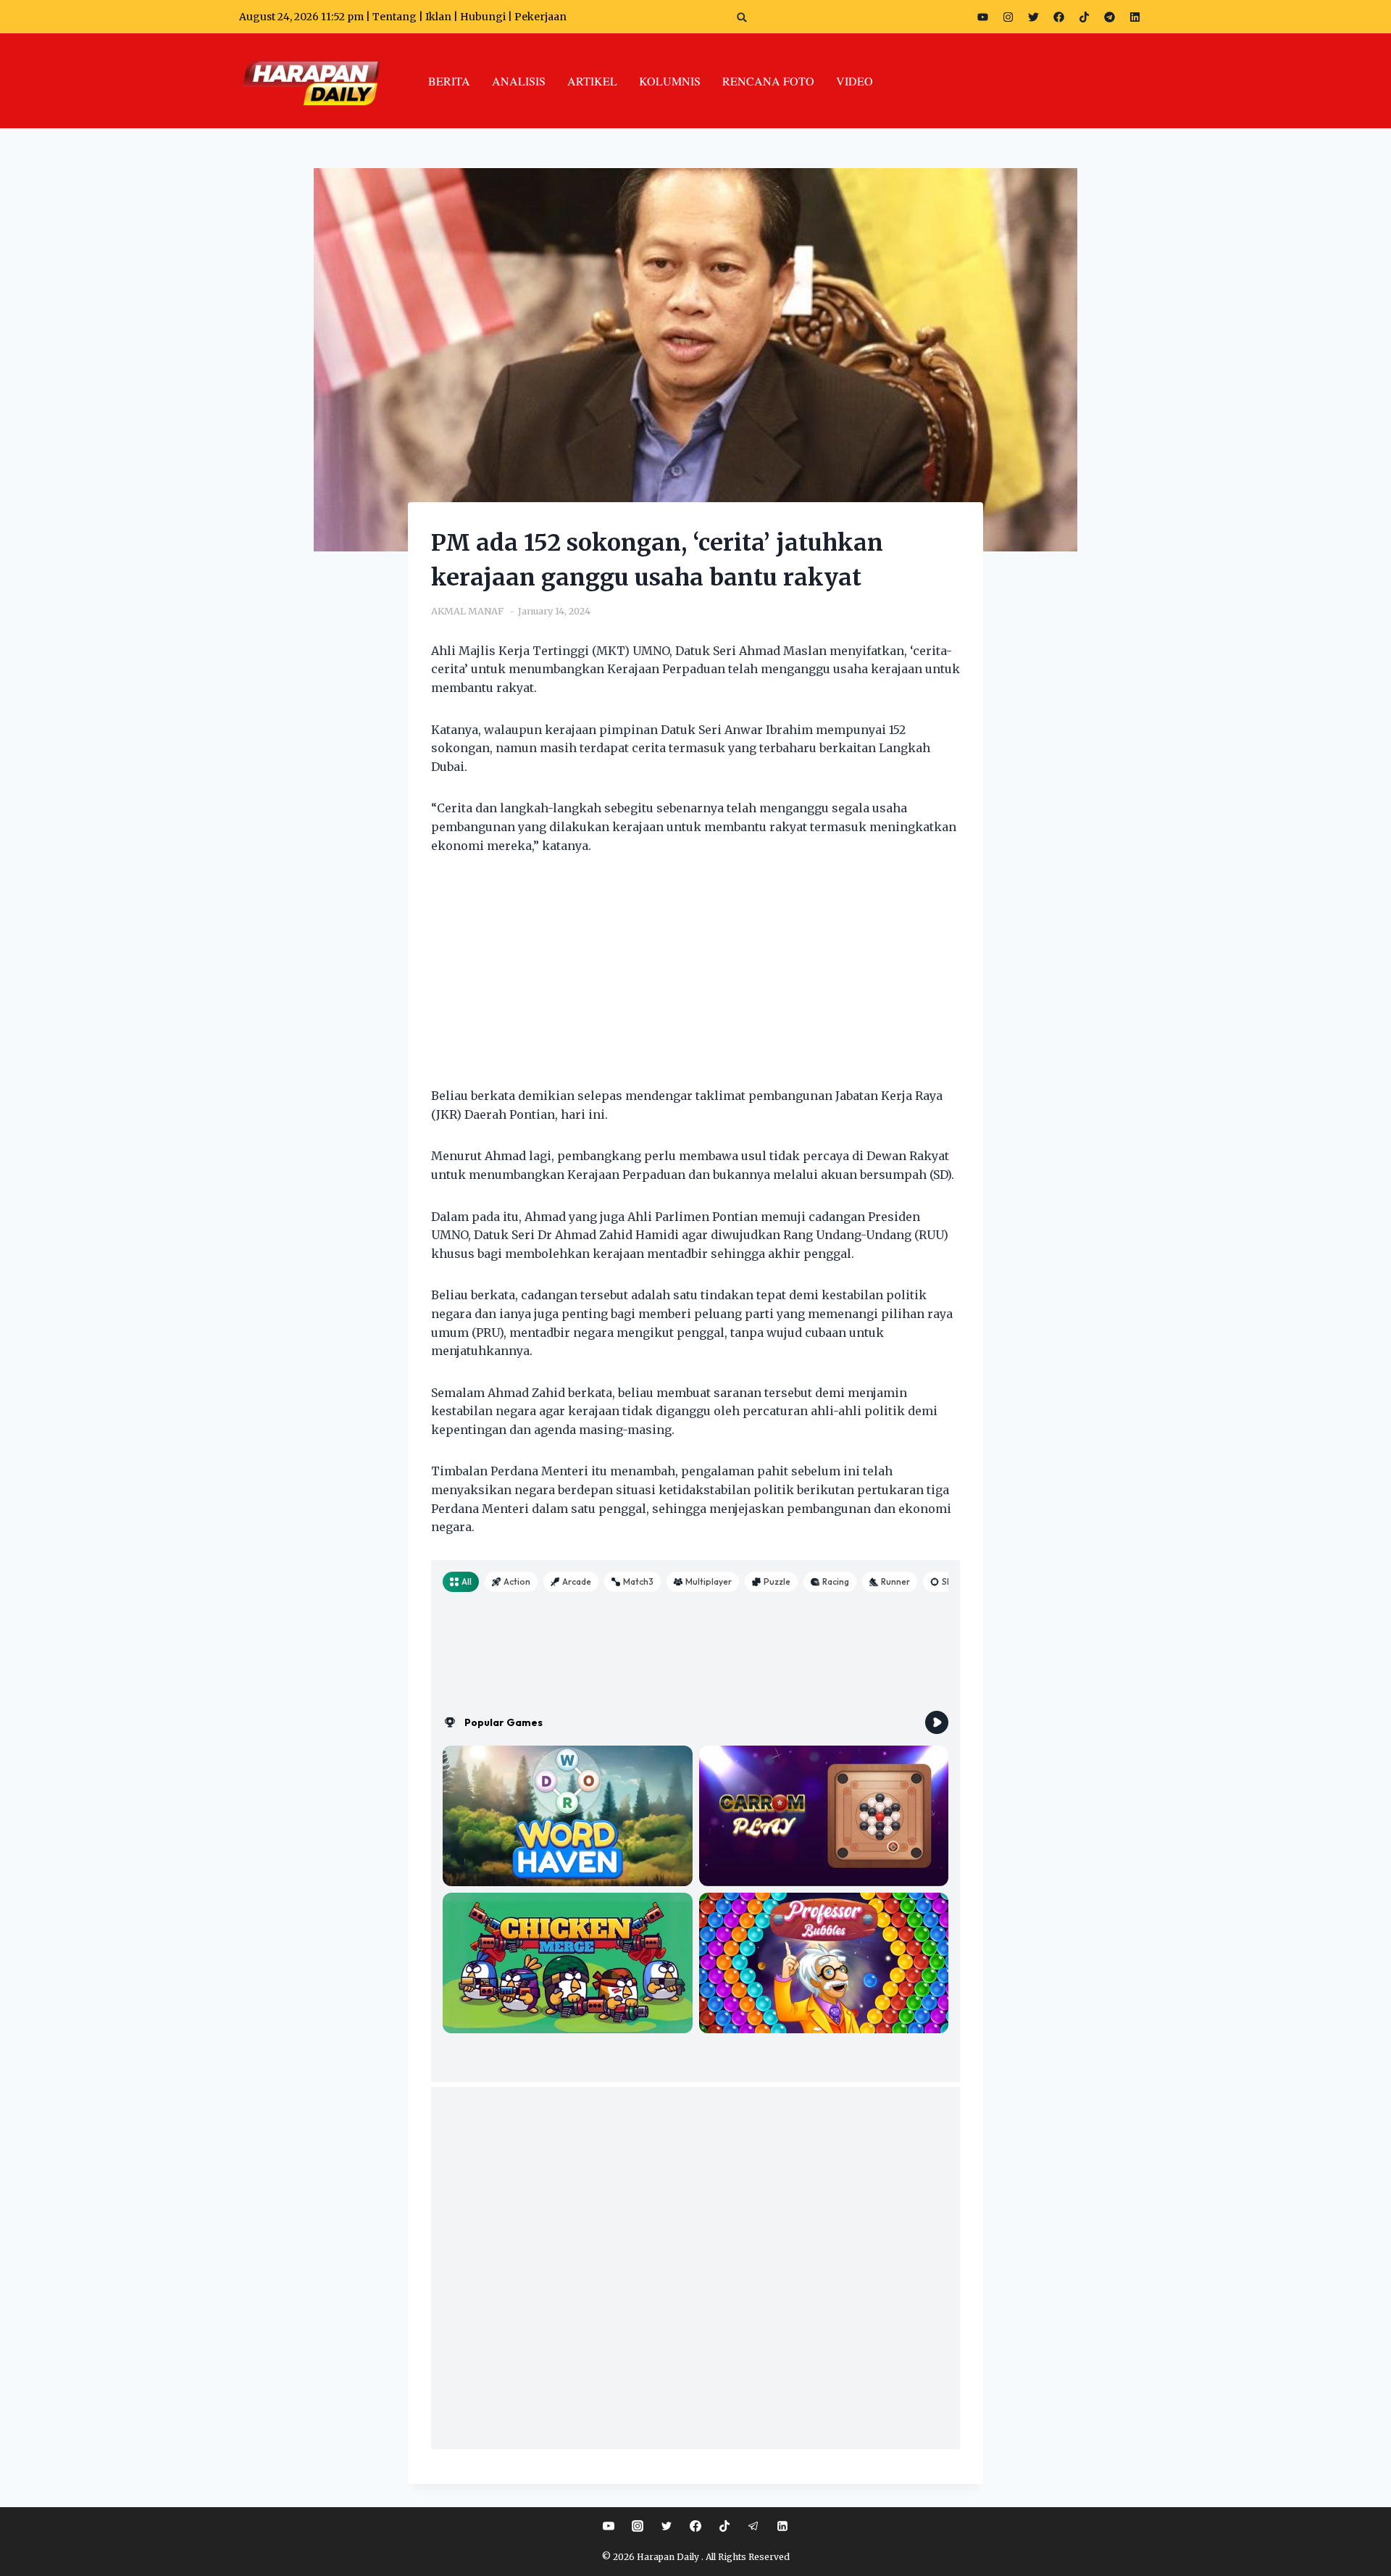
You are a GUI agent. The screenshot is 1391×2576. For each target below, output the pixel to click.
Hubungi (483, 17)
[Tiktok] (1084, 17)
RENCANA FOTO (768, 81)
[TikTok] (724, 2526)
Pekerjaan (540, 17)
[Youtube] (982, 17)
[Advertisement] (695, 980)
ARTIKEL (592, 81)
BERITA (449, 81)
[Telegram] (1109, 17)
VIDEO (855, 81)
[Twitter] (1033, 17)
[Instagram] (1008, 17)
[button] (742, 17)
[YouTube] (609, 2526)
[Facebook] (1058, 17)
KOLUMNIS (670, 81)
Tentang (394, 17)
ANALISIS (519, 81)
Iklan (438, 17)
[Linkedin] (782, 2526)
